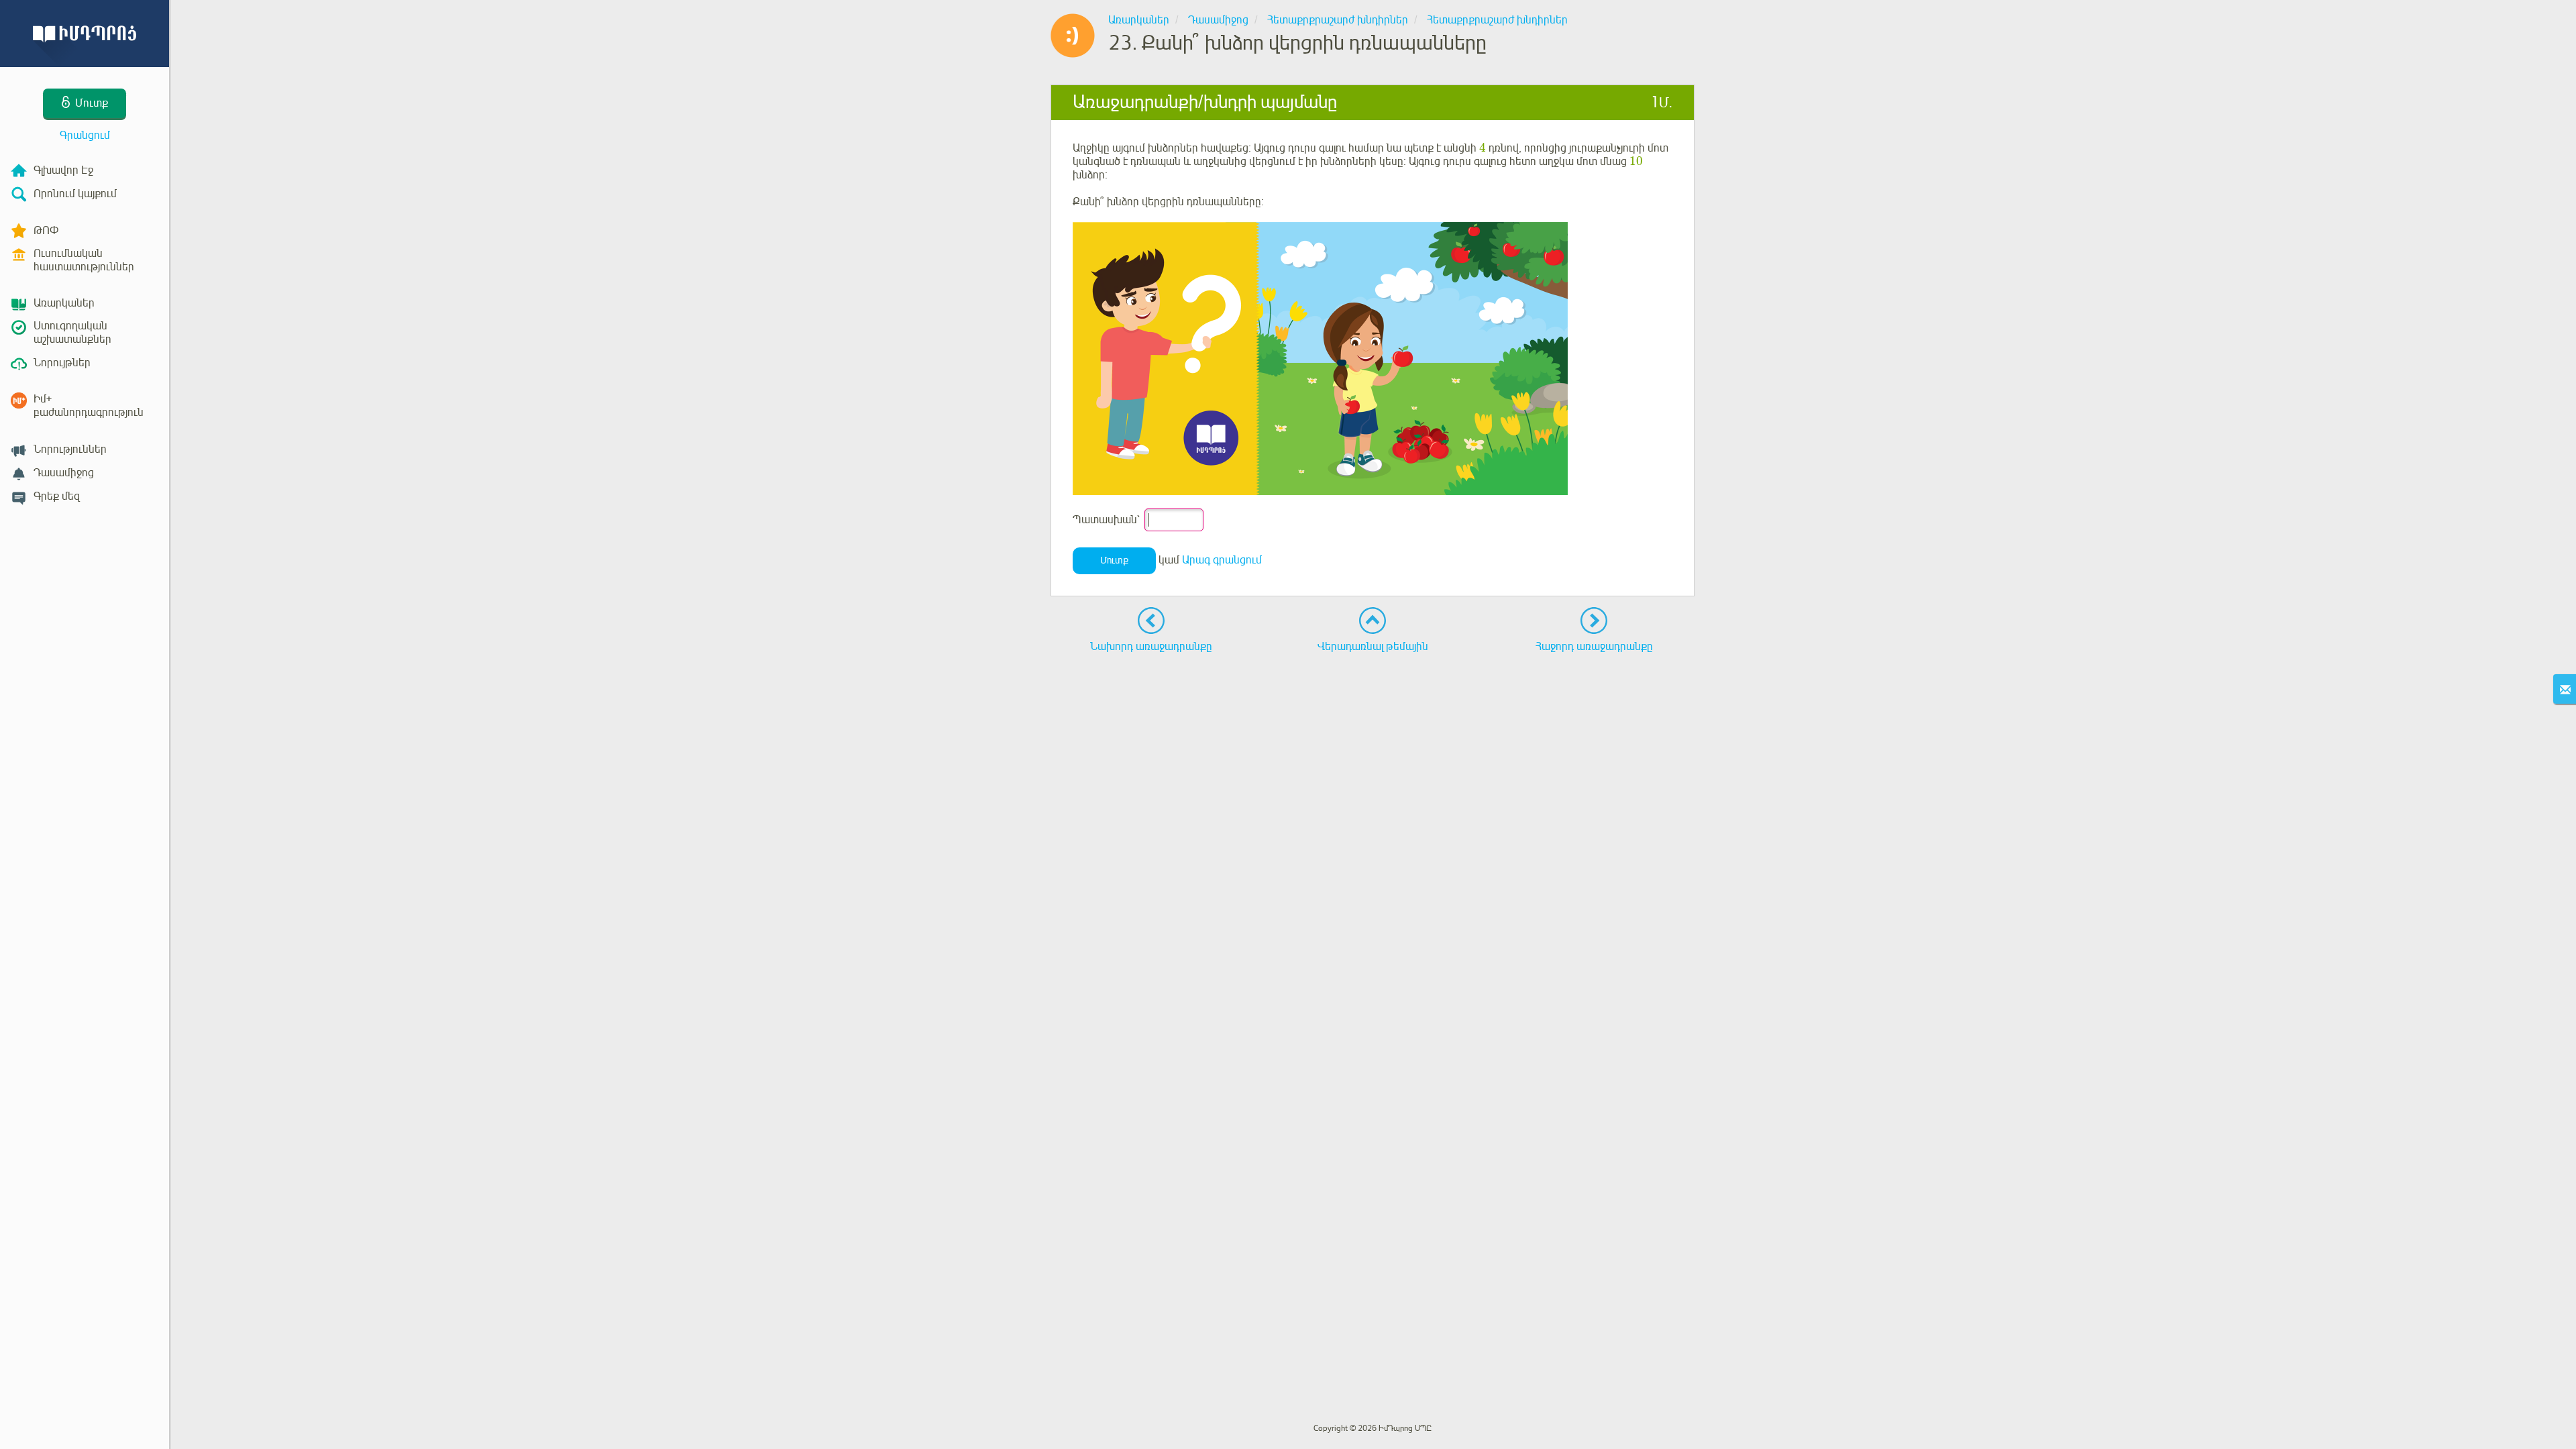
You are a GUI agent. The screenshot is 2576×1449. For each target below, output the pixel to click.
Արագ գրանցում (1222, 560)
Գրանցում (85, 136)
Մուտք (1114, 560)
